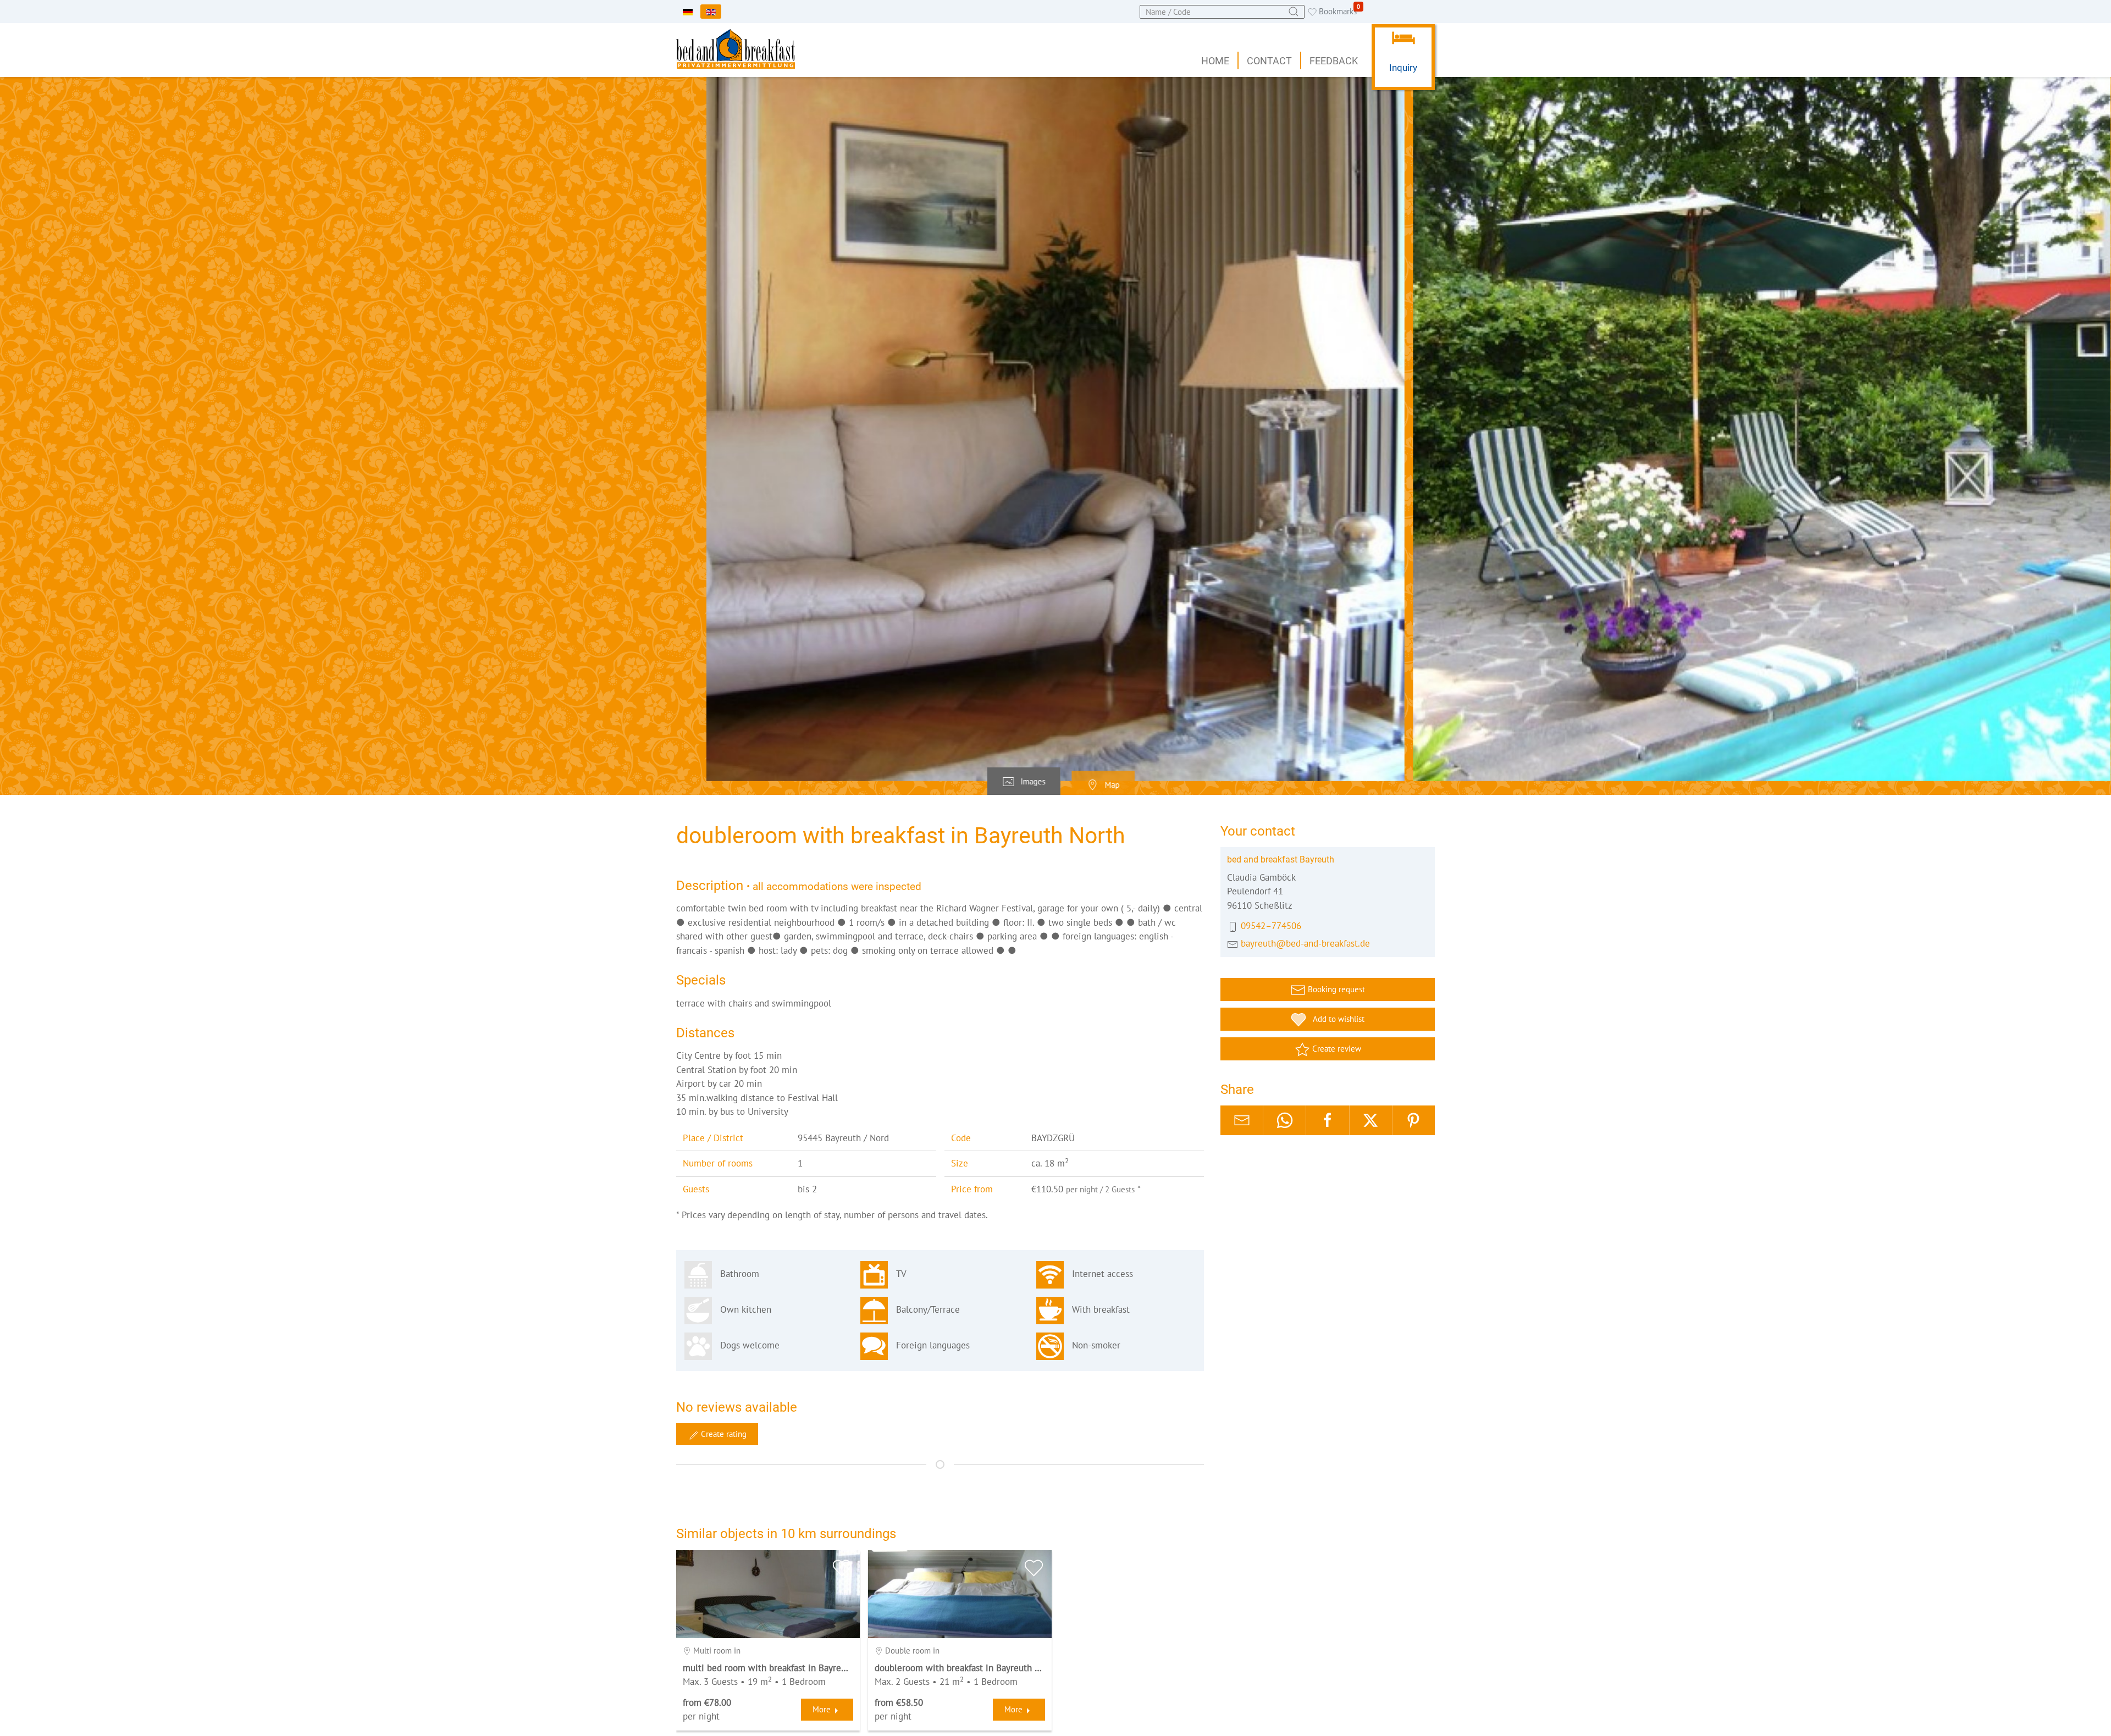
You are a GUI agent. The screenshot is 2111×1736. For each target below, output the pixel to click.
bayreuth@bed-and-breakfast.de (1305, 943)
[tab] (1024, 782)
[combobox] (1222, 12)
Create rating (723, 1434)
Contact (1269, 61)
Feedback (1334, 61)
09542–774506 (1271, 926)
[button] (1055, 429)
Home (1215, 61)
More (822, 1709)
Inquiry (1403, 68)
